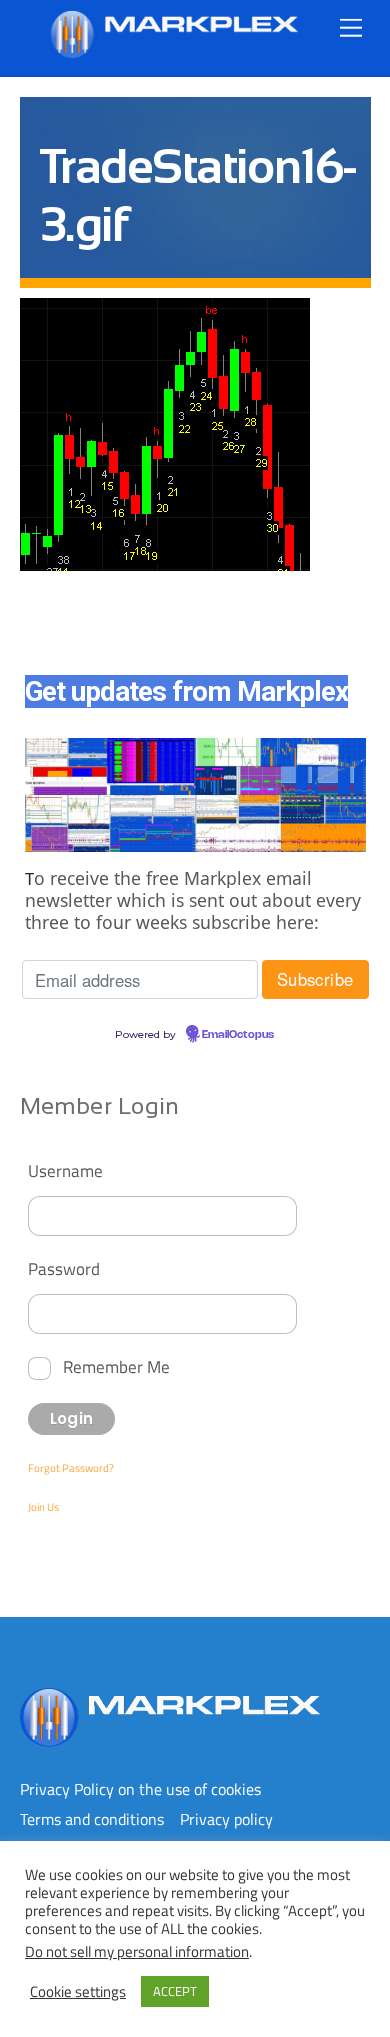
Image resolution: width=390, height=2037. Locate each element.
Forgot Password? (71, 1468)
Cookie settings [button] (78, 1992)
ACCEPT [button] (175, 1991)
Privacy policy (226, 1819)
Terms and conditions (92, 1819)
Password (64, 1268)
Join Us (43, 1507)
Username (65, 1170)
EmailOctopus (238, 1035)
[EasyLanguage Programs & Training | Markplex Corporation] (173, 50)
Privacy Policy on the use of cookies (140, 1789)
